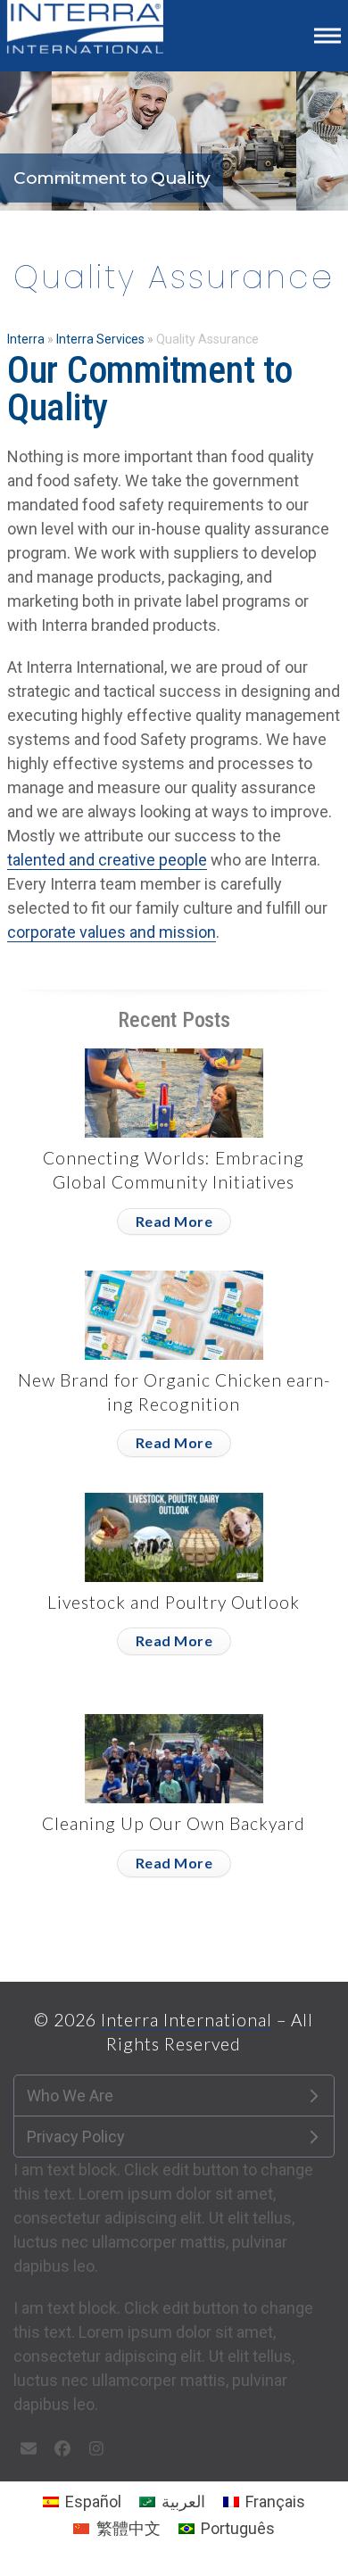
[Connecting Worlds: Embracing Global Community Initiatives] (174, 1092)
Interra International (186, 2020)
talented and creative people (107, 860)
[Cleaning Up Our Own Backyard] (174, 1757)
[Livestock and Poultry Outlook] (174, 1536)
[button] (327, 35)
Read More (174, 1221)
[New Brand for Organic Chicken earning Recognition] (174, 1314)
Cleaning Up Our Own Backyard (174, 1823)
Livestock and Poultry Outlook (174, 1602)
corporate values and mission (112, 932)
